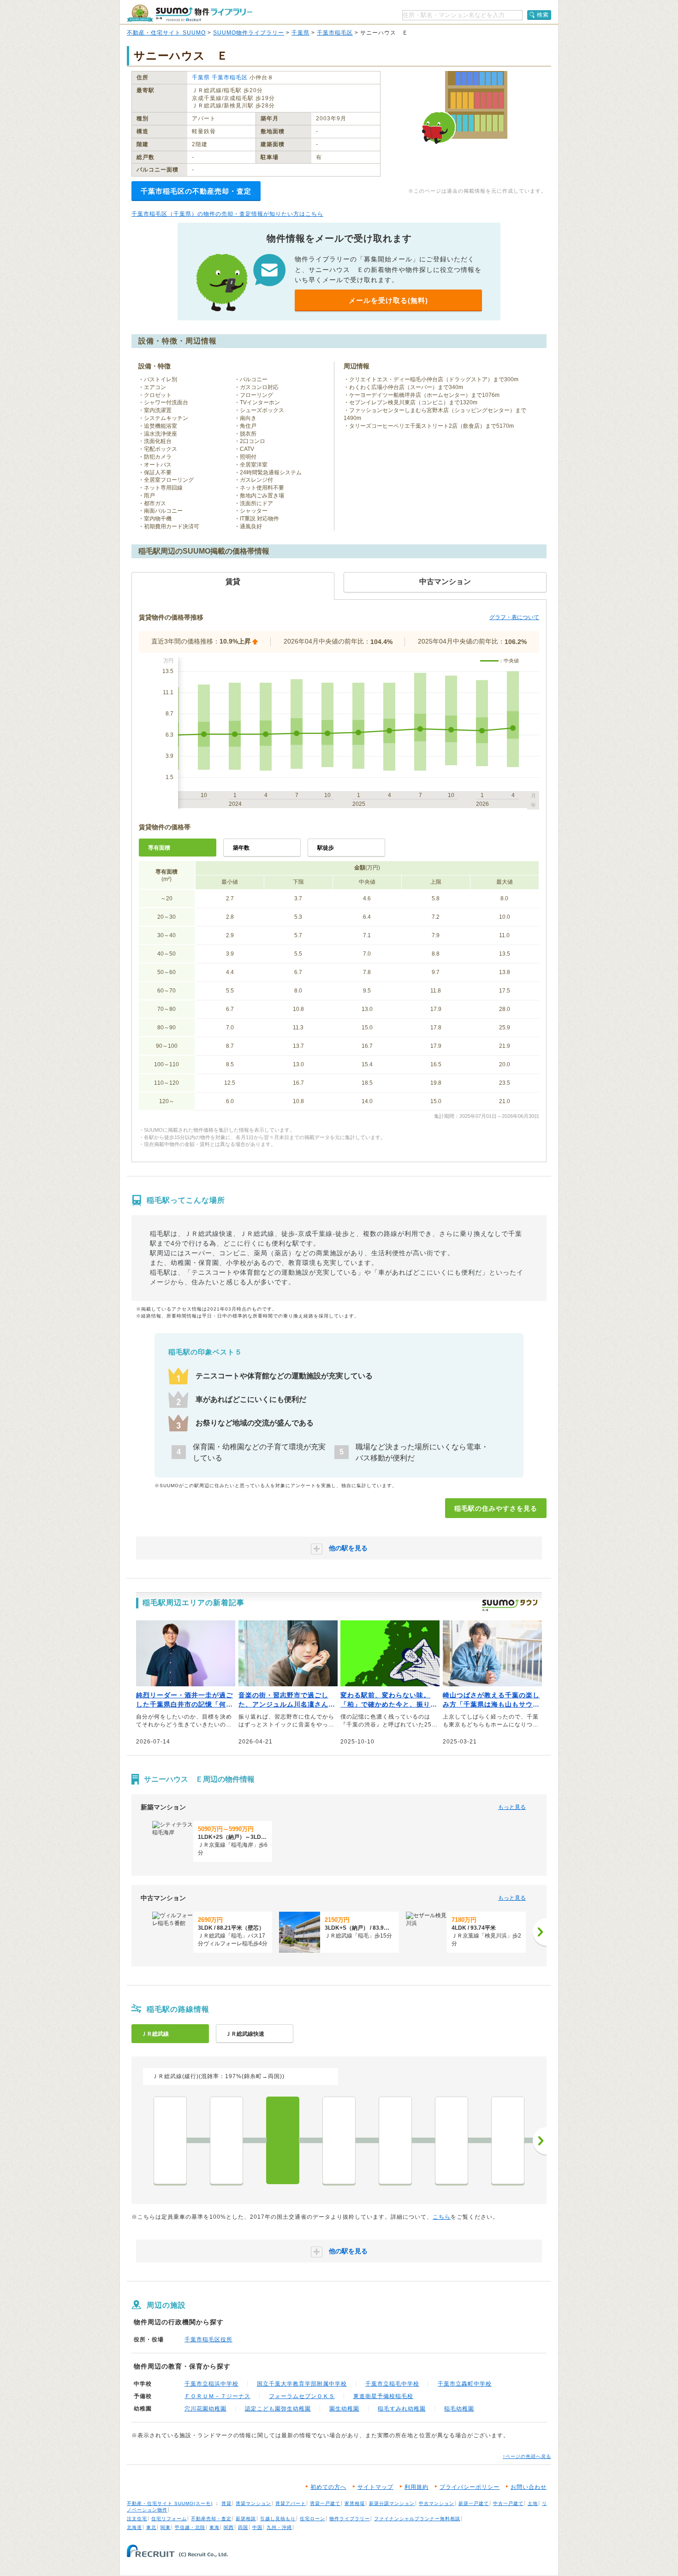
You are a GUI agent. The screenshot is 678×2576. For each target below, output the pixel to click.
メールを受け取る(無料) (388, 300)
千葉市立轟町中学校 (465, 2384)
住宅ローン (312, 2519)
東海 (214, 2527)
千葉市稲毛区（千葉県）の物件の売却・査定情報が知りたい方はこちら (227, 214)
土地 (533, 2503)
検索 (543, 15)
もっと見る (512, 1807)
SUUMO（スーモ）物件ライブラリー (190, 13)
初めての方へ (328, 2487)
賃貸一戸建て (325, 2503)
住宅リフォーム (169, 2519)
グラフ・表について (514, 617)
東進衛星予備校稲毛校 (383, 2396)
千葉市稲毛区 (335, 33)
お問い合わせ (529, 2487)
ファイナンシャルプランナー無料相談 (417, 2519)
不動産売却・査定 (211, 2519)
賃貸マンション (253, 2503)
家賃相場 (355, 2503)
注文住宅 (137, 2519)
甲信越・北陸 (190, 2527)
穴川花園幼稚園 (205, 2409)
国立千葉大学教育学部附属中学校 (302, 2384)
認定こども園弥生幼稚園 (278, 2409)
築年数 (241, 848)
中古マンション (437, 2503)
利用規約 (416, 2487)
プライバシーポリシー (470, 2487)
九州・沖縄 (279, 2527)
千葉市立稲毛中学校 (392, 2384)
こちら (442, 2217)
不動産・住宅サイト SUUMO (166, 33)
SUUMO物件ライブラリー (249, 33)
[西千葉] (226, 2140)
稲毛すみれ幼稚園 (402, 2409)
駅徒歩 (326, 848)
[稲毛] (283, 2140)
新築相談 (246, 2519)
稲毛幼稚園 (459, 2409)
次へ (540, 2141)
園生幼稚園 (344, 2409)
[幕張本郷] (452, 2140)
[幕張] (395, 2140)
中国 (257, 2527)
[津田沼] (508, 2140)
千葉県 (300, 33)
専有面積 (159, 848)
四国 (243, 2527)
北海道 (134, 2527)
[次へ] (540, 1932)
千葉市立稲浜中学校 (211, 2384)
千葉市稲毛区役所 (208, 2340)
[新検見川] (339, 2140)
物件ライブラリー (350, 2519)
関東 (166, 2527)
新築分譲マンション (392, 2503)
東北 (151, 2527)
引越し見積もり (278, 2519)
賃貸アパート (291, 2503)
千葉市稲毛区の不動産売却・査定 (196, 191)
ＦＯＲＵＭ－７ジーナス (217, 2396)
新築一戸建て (474, 2503)
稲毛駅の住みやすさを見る (496, 1508)
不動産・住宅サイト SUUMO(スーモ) (170, 2503)
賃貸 (226, 2503)
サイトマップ (375, 2487)
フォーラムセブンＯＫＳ (302, 2396)
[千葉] (170, 2140)
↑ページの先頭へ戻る (527, 2456)
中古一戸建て (508, 2503)
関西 (229, 2527)
